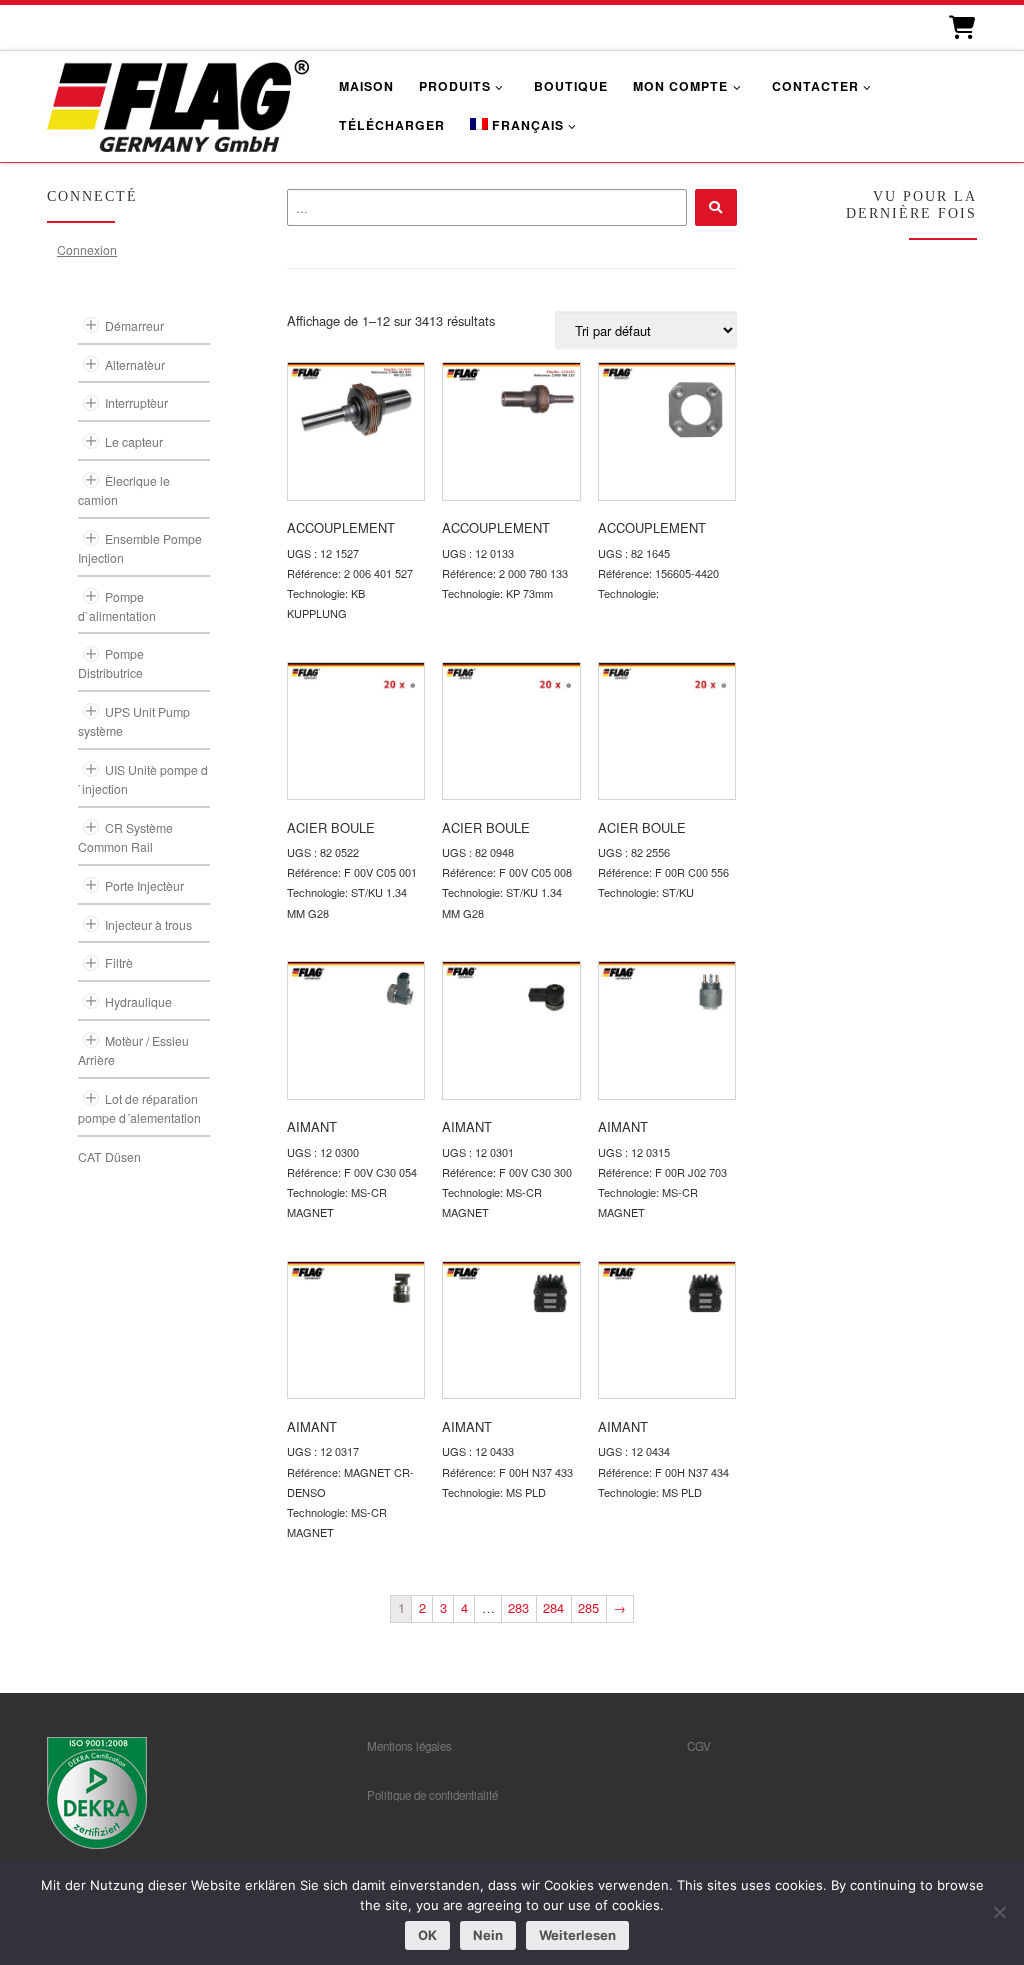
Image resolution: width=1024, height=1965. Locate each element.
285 (588, 1607)
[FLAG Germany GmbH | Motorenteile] (178, 103)
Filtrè (119, 962)
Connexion (87, 249)
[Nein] (999, 1912)
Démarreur (134, 325)
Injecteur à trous (148, 924)
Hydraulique (138, 1001)
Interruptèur (136, 402)
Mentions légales (409, 1746)
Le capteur (134, 441)
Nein (488, 1935)
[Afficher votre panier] (960, 27)
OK (427, 1935)
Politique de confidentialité (432, 1795)
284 (553, 1607)
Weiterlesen (577, 1935)
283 (518, 1607)
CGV (699, 1746)
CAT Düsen (109, 1156)
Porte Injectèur (144, 885)
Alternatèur (135, 364)
